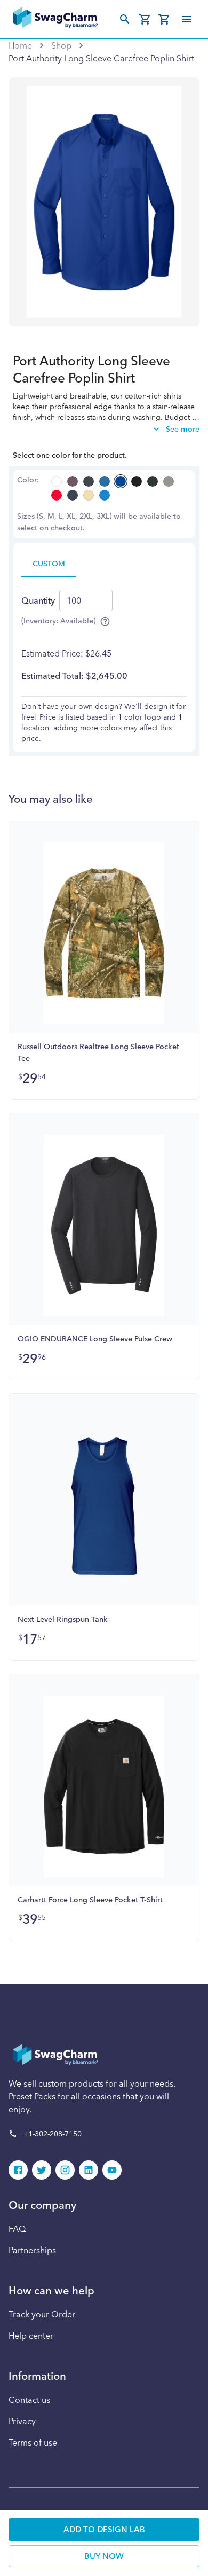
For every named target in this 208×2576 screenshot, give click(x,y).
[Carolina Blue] (105, 481)
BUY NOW (104, 2556)
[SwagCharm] (55, 19)
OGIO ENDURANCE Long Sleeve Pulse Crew (95, 1339)
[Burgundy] (73, 481)
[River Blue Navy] (73, 495)
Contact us (29, 2400)
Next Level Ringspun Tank (63, 1619)
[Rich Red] (57, 495)
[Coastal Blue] (105, 495)
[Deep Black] (137, 481)
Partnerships (32, 2250)
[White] (57, 481)
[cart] (145, 19)
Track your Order (42, 2314)
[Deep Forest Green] (153, 481)
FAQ (17, 2229)
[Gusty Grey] (169, 481)
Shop (61, 45)
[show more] (187, 19)
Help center (31, 2336)
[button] (18, 2170)
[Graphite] (89, 481)
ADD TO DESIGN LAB (104, 2529)
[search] (125, 19)
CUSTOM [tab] (49, 564)
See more (183, 429)
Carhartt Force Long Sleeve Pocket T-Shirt (90, 1900)
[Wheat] (89, 495)
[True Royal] (121, 481)
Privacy (22, 2421)
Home (20, 45)
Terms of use (33, 2442)
